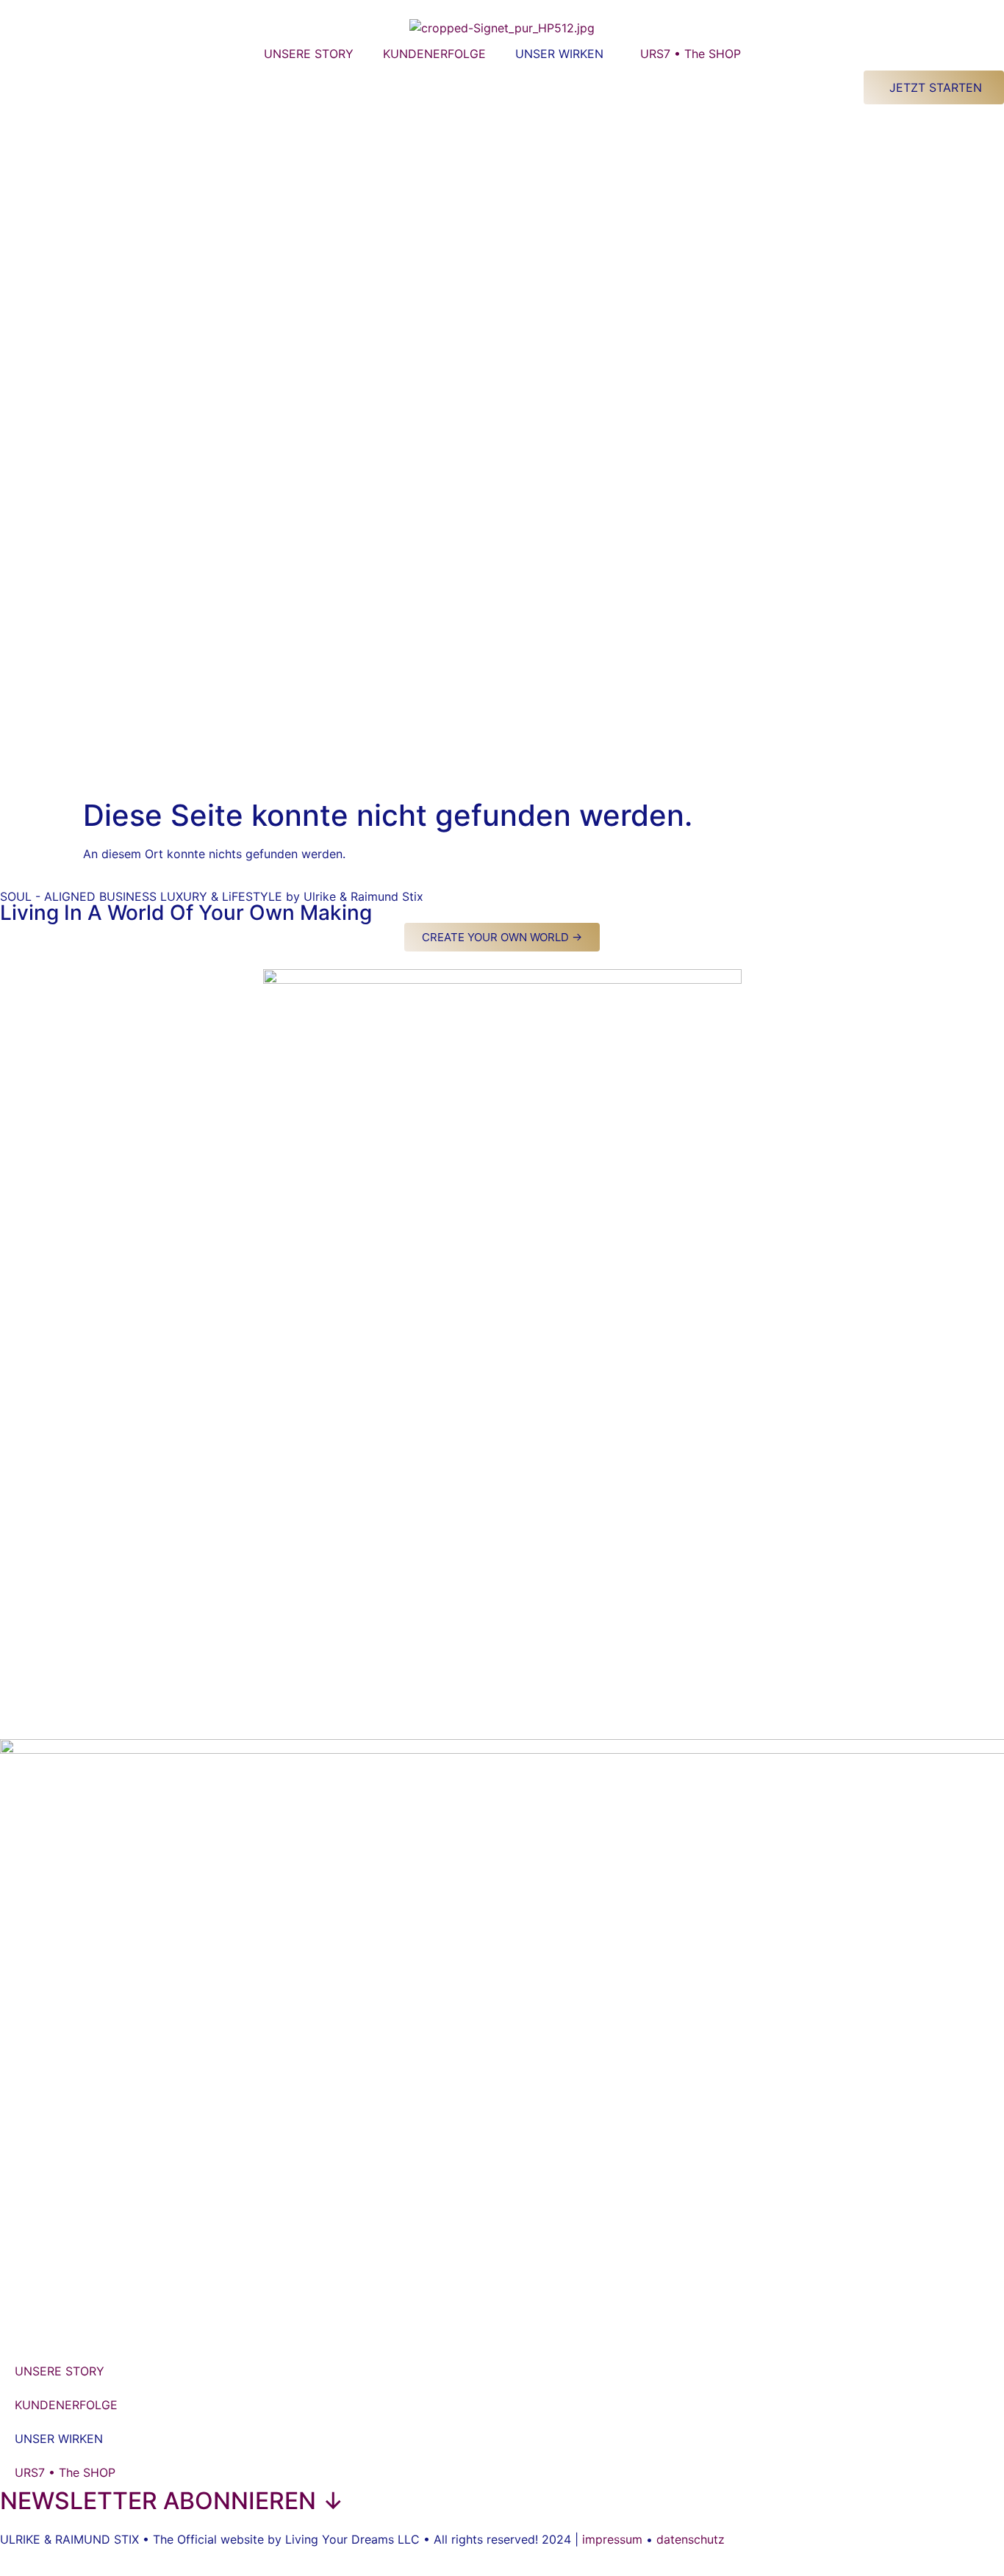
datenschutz (691, 2539)
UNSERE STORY (309, 54)
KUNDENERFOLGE (434, 54)
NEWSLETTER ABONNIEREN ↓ (172, 2501)
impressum (612, 2539)
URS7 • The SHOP (691, 54)
